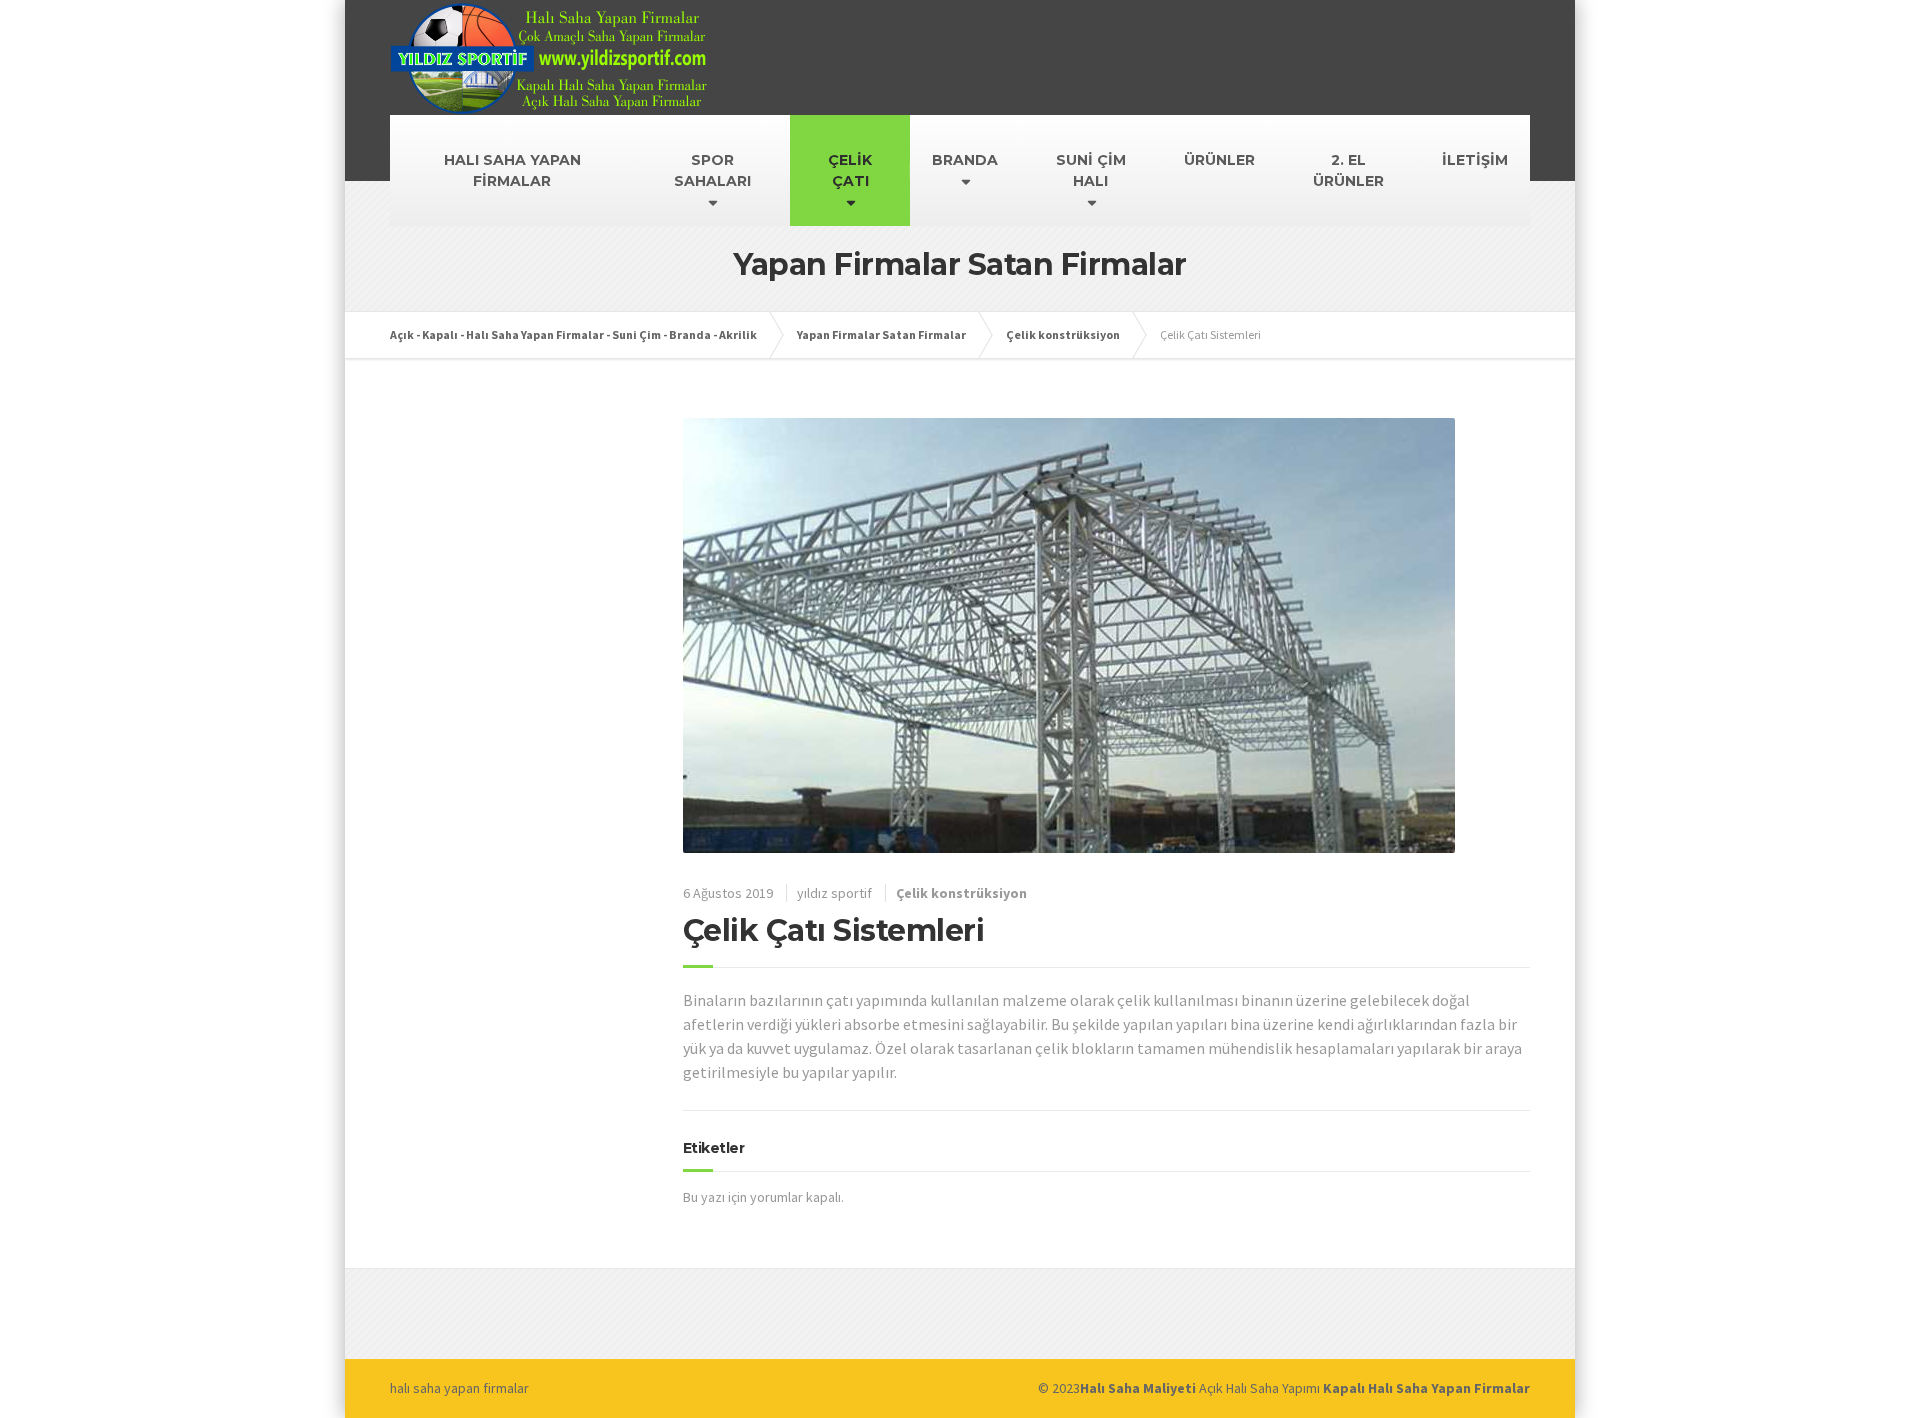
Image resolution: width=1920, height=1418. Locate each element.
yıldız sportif (834, 893)
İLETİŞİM (1475, 160)
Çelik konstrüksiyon (961, 893)
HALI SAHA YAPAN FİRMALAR (512, 170)
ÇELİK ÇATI (850, 170)
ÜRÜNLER (1219, 160)
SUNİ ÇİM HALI (1091, 170)
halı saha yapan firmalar (459, 1388)
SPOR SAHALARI (712, 170)
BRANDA (965, 160)
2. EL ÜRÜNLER (1348, 170)
